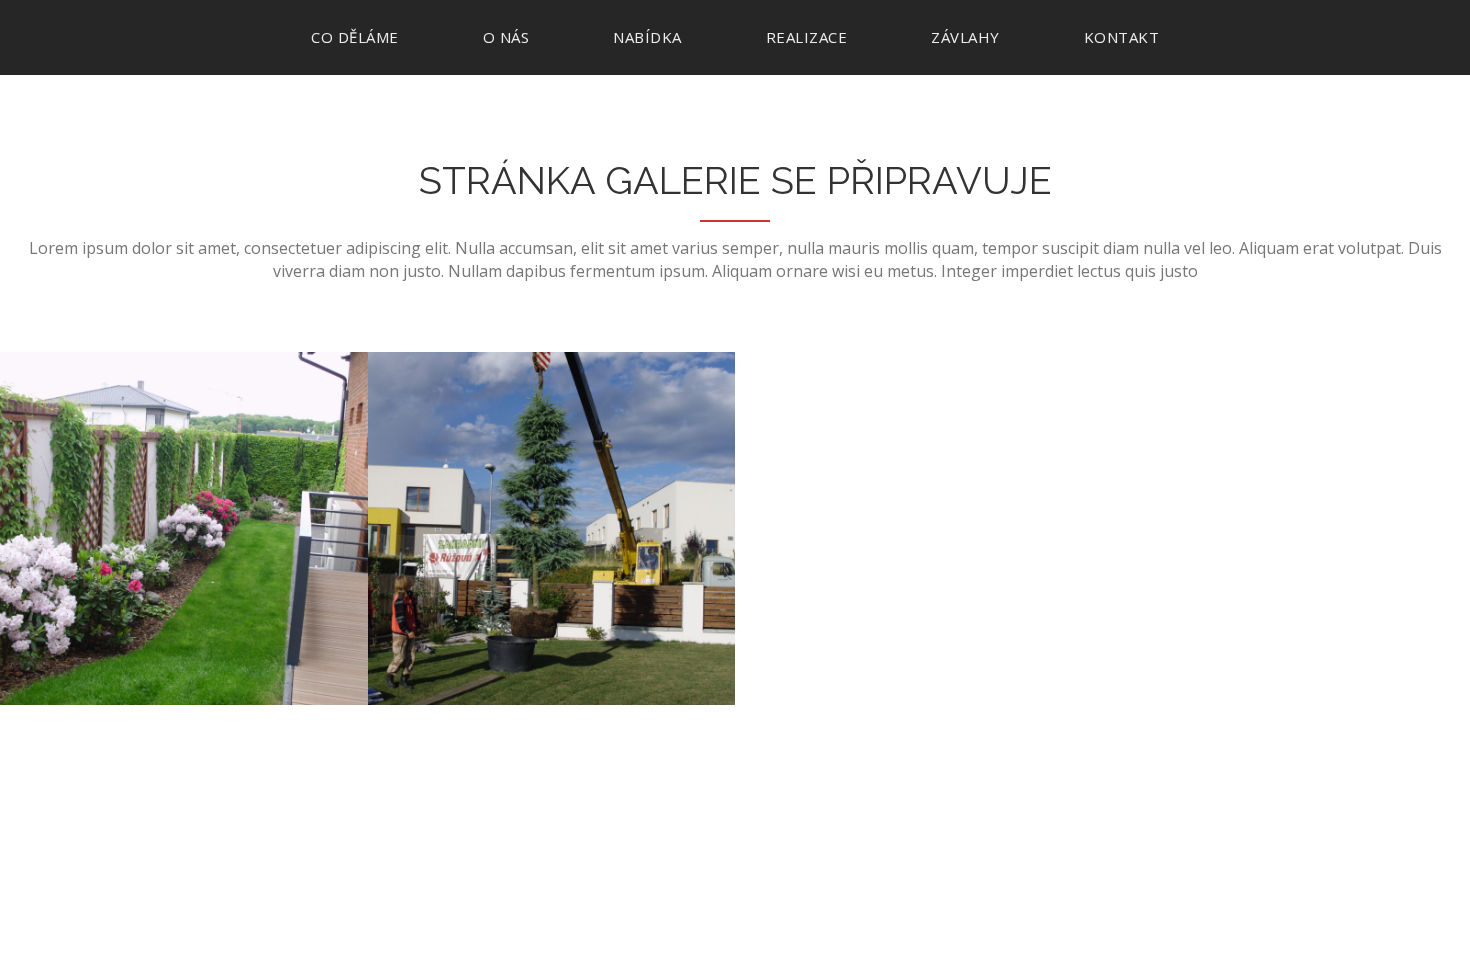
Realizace (807, 37)
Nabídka (647, 37)
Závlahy (965, 37)
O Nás (506, 37)
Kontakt (1122, 37)
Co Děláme (355, 37)
